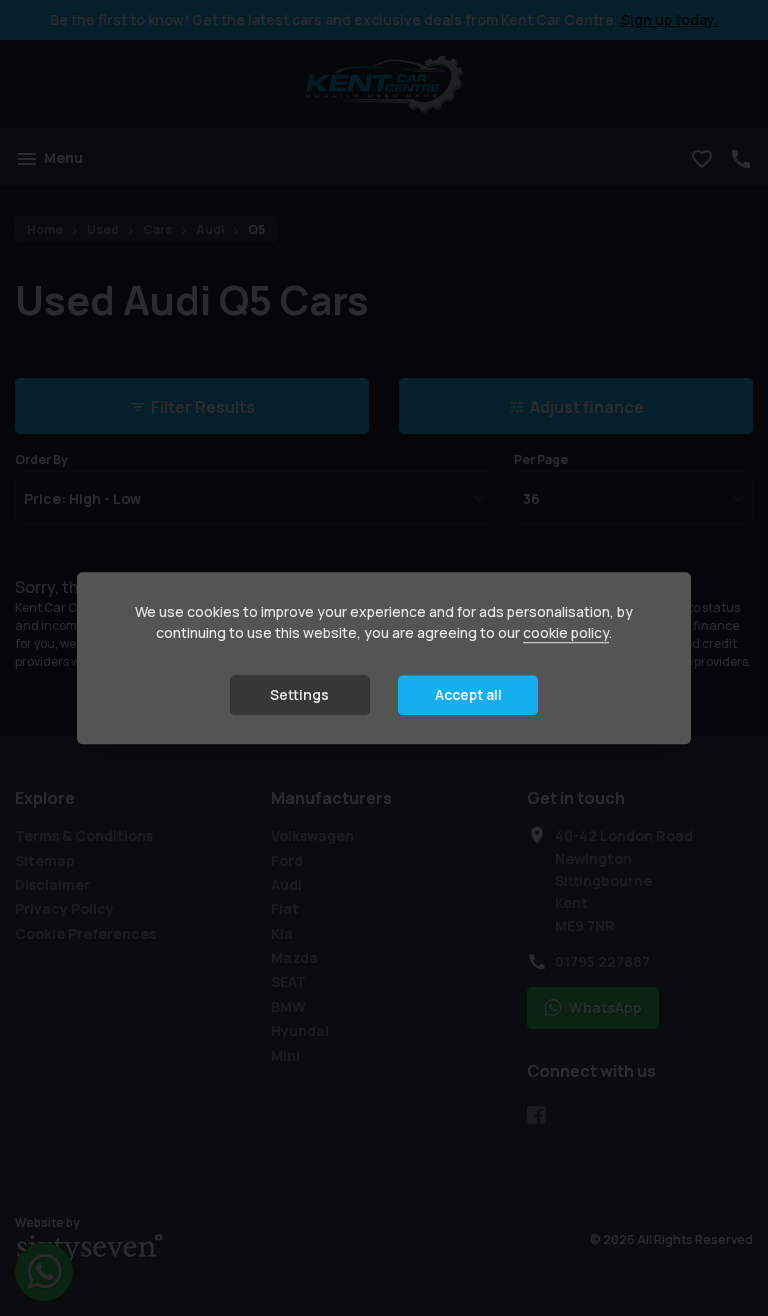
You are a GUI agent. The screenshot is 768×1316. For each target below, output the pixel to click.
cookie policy (566, 632)
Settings (299, 694)
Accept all (468, 694)
